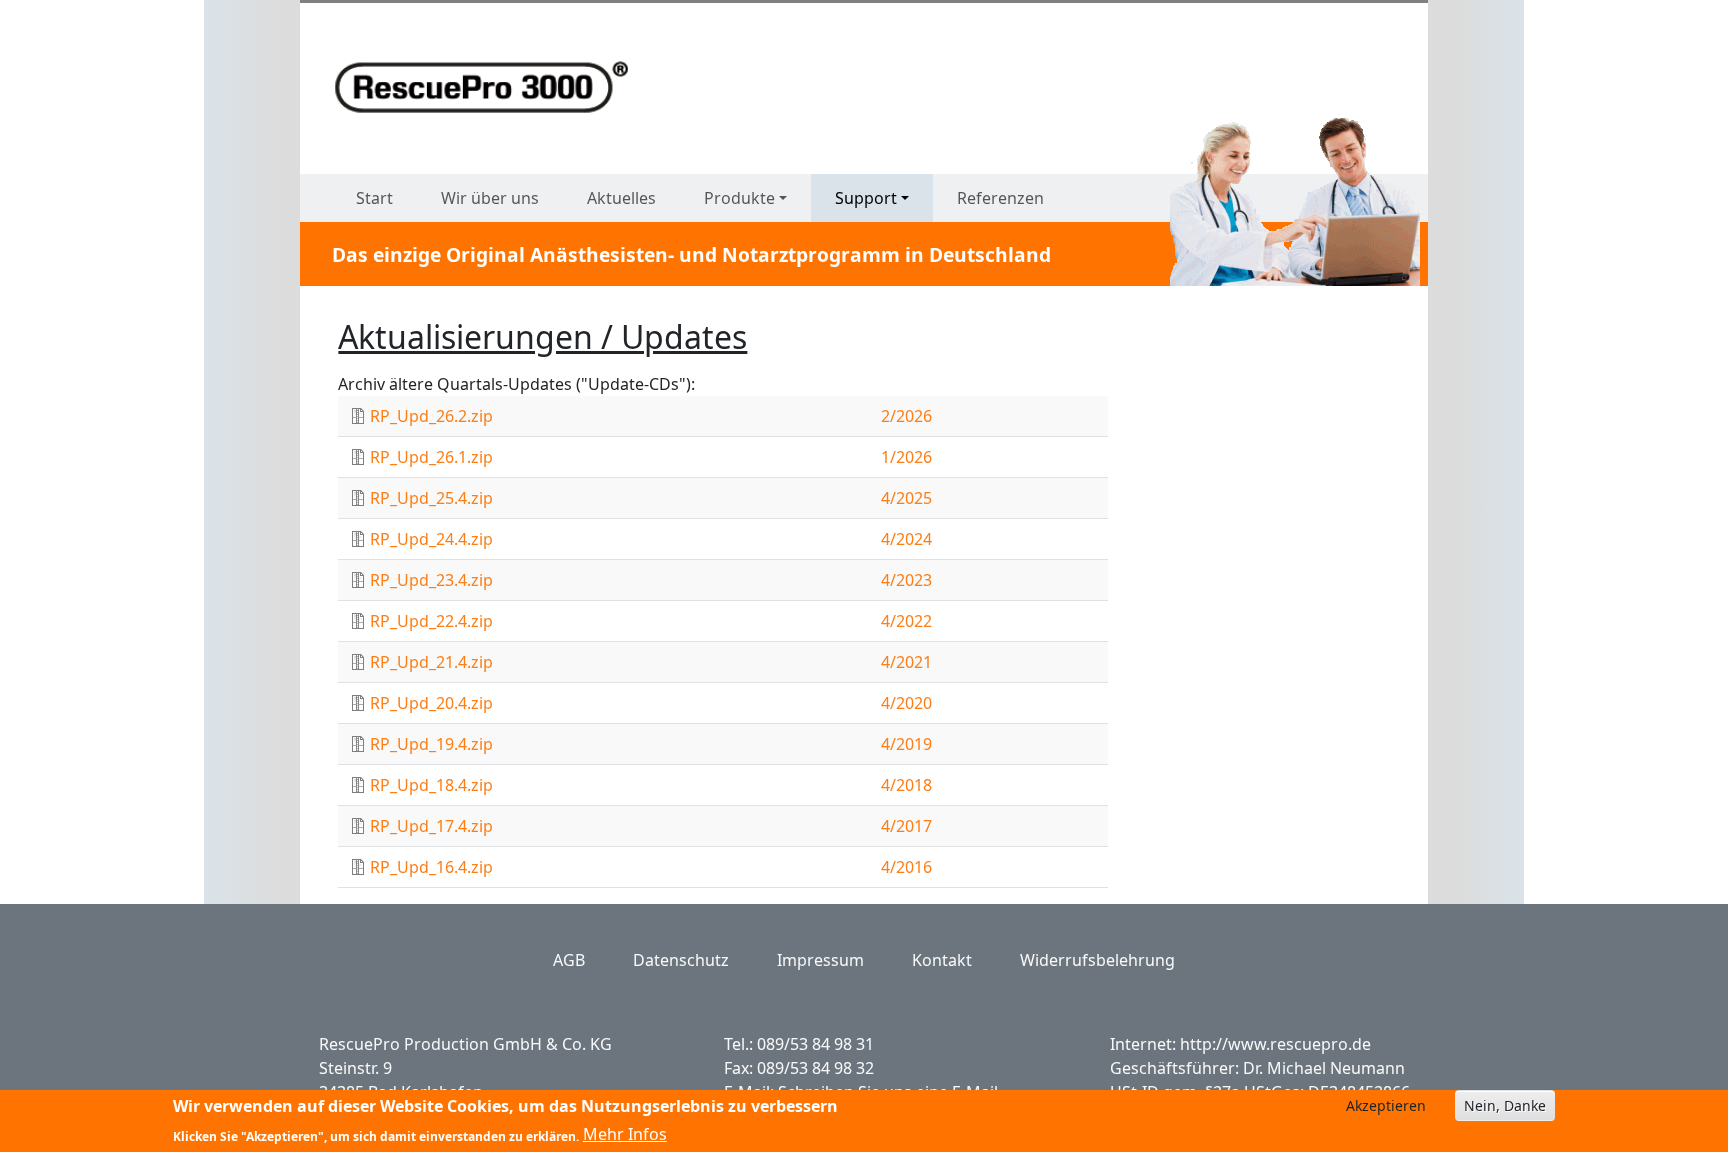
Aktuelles (621, 198)
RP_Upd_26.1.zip (431, 457)
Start (374, 198)
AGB (569, 960)
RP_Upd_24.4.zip (431, 539)
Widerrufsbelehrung (1097, 960)
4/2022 (906, 621)
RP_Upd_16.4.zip (431, 867)
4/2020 (906, 703)
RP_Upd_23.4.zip (431, 580)
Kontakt (942, 960)
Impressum (820, 960)
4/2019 (906, 744)
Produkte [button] (739, 198)
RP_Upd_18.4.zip (431, 785)
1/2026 (906, 457)
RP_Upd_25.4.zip (431, 498)
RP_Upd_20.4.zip (431, 703)
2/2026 (906, 416)
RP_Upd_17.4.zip (431, 826)
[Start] (489, 87)
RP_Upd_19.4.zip (431, 744)
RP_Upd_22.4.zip (431, 621)
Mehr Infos (625, 1134)
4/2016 (906, 867)
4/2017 (906, 826)
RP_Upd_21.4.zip (431, 662)
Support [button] (866, 198)
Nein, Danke (1505, 1105)
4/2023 (906, 580)
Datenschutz (681, 960)
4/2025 (906, 498)
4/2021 (906, 662)
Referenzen (1000, 198)
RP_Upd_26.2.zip (431, 416)
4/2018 (906, 785)
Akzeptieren (1386, 1105)
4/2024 (906, 539)
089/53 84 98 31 (815, 1044)
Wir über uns (490, 198)
